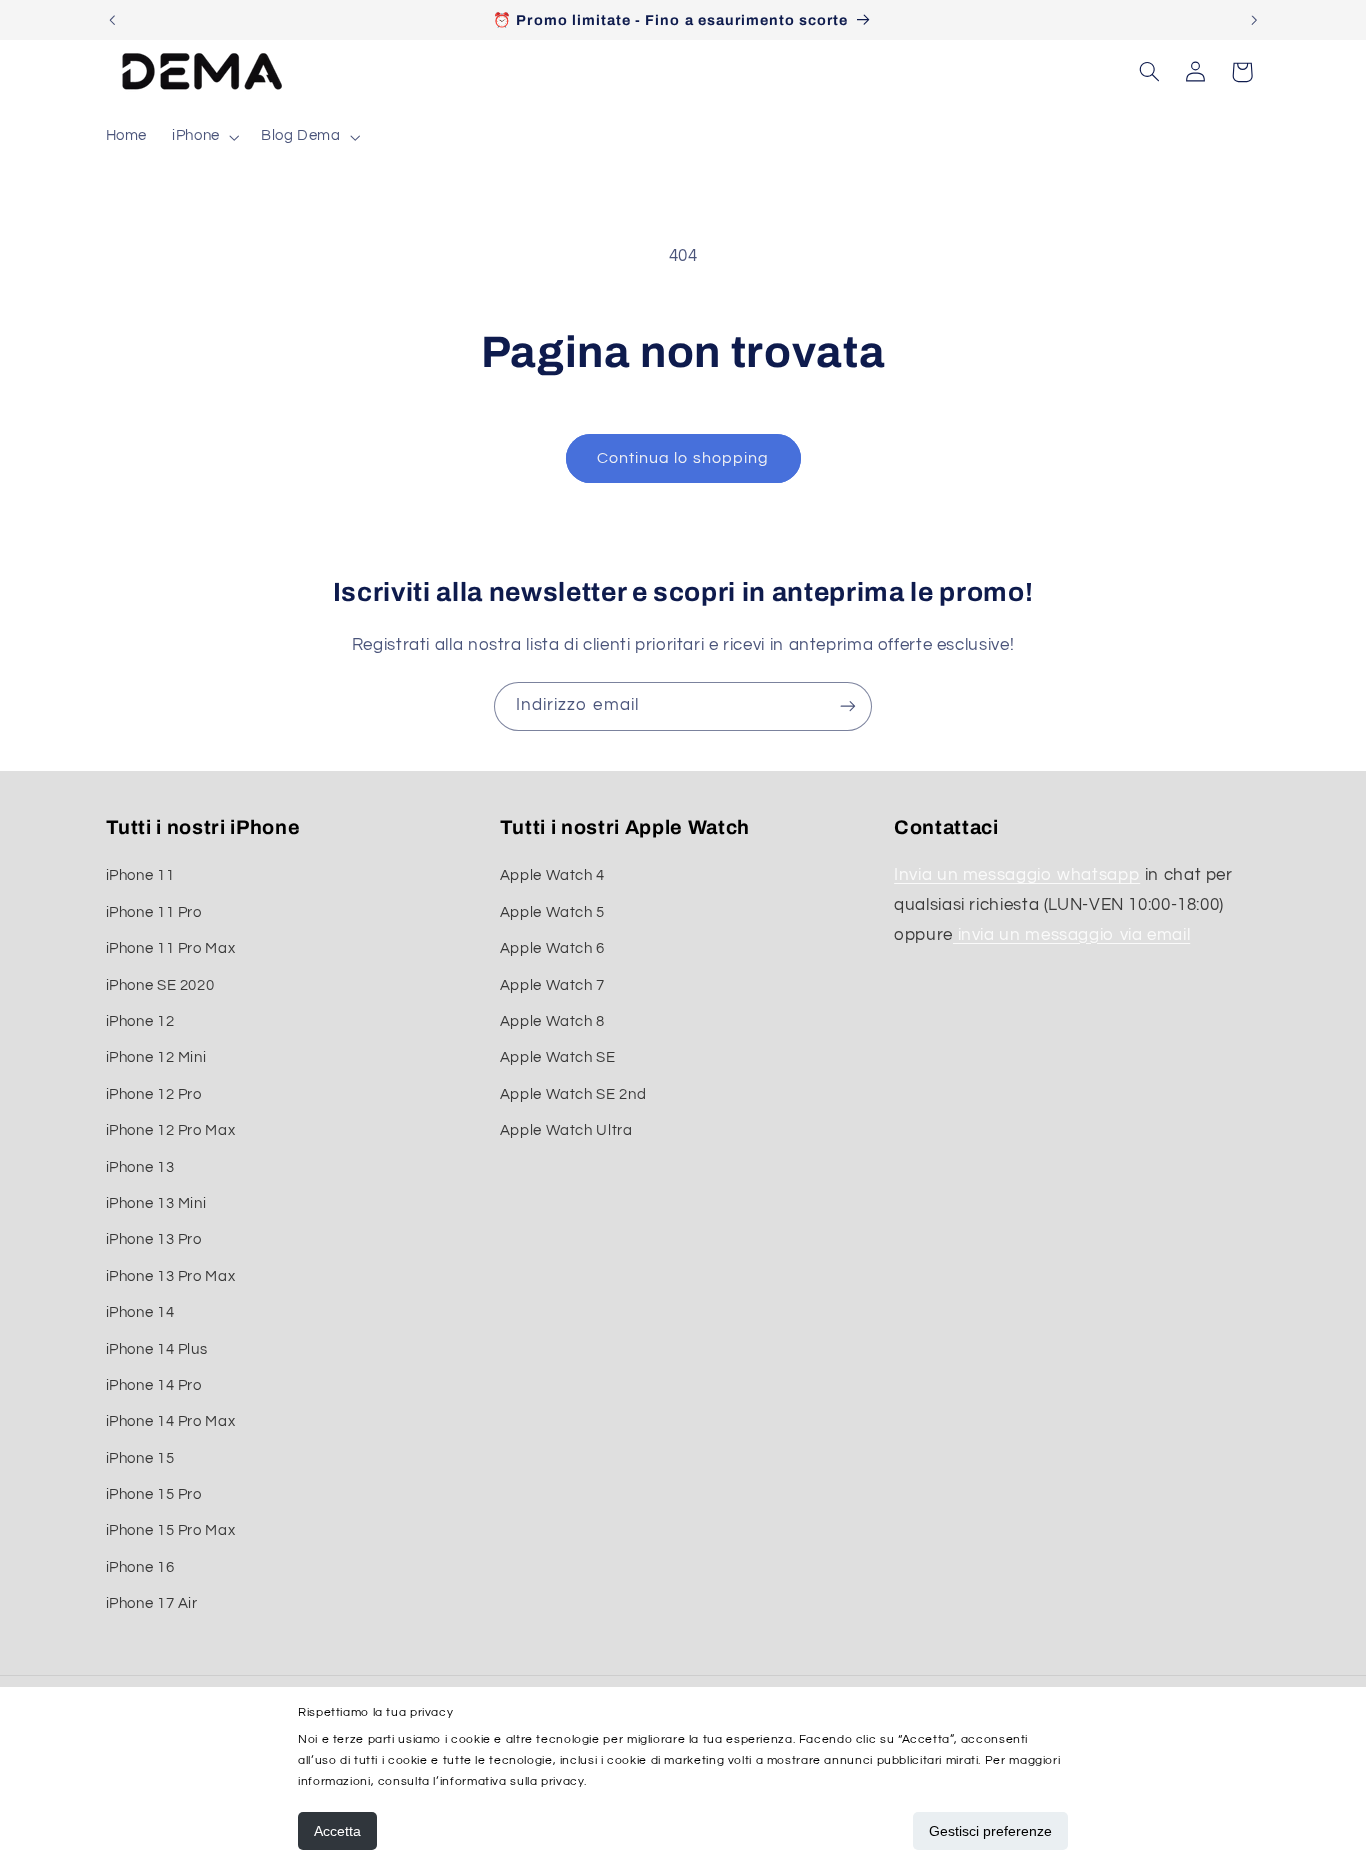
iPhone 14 (140, 1312)
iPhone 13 (140, 1167)
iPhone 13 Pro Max (171, 1276)
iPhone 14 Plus (157, 1349)
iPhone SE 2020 (160, 985)
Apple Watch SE (558, 1058)
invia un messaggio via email (1071, 935)
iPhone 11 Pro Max (171, 948)
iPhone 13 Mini (156, 1203)
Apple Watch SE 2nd (573, 1094)
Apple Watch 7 (552, 985)
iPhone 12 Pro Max (171, 1130)
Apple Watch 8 (552, 1021)
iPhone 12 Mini (156, 1058)
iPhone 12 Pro (154, 1094)
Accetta (337, 1831)
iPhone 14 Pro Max (171, 1421)
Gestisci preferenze (990, 1831)
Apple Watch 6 (552, 948)
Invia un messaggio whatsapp (1017, 876)
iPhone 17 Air (152, 1603)
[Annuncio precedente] (112, 20)
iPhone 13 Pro (154, 1239)
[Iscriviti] (848, 706)
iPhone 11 (140, 876)
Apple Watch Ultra (566, 1130)
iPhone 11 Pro (154, 912)
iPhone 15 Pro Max (171, 1531)
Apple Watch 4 (552, 876)
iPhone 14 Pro (154, 1385)
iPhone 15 (140, 1458)
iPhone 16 (140, 1567)
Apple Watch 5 (552, 912)
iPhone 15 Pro (154, 1494)
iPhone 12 (140, 1021)
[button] (204, 137)
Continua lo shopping (683, 458)
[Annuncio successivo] (1254, 20)
